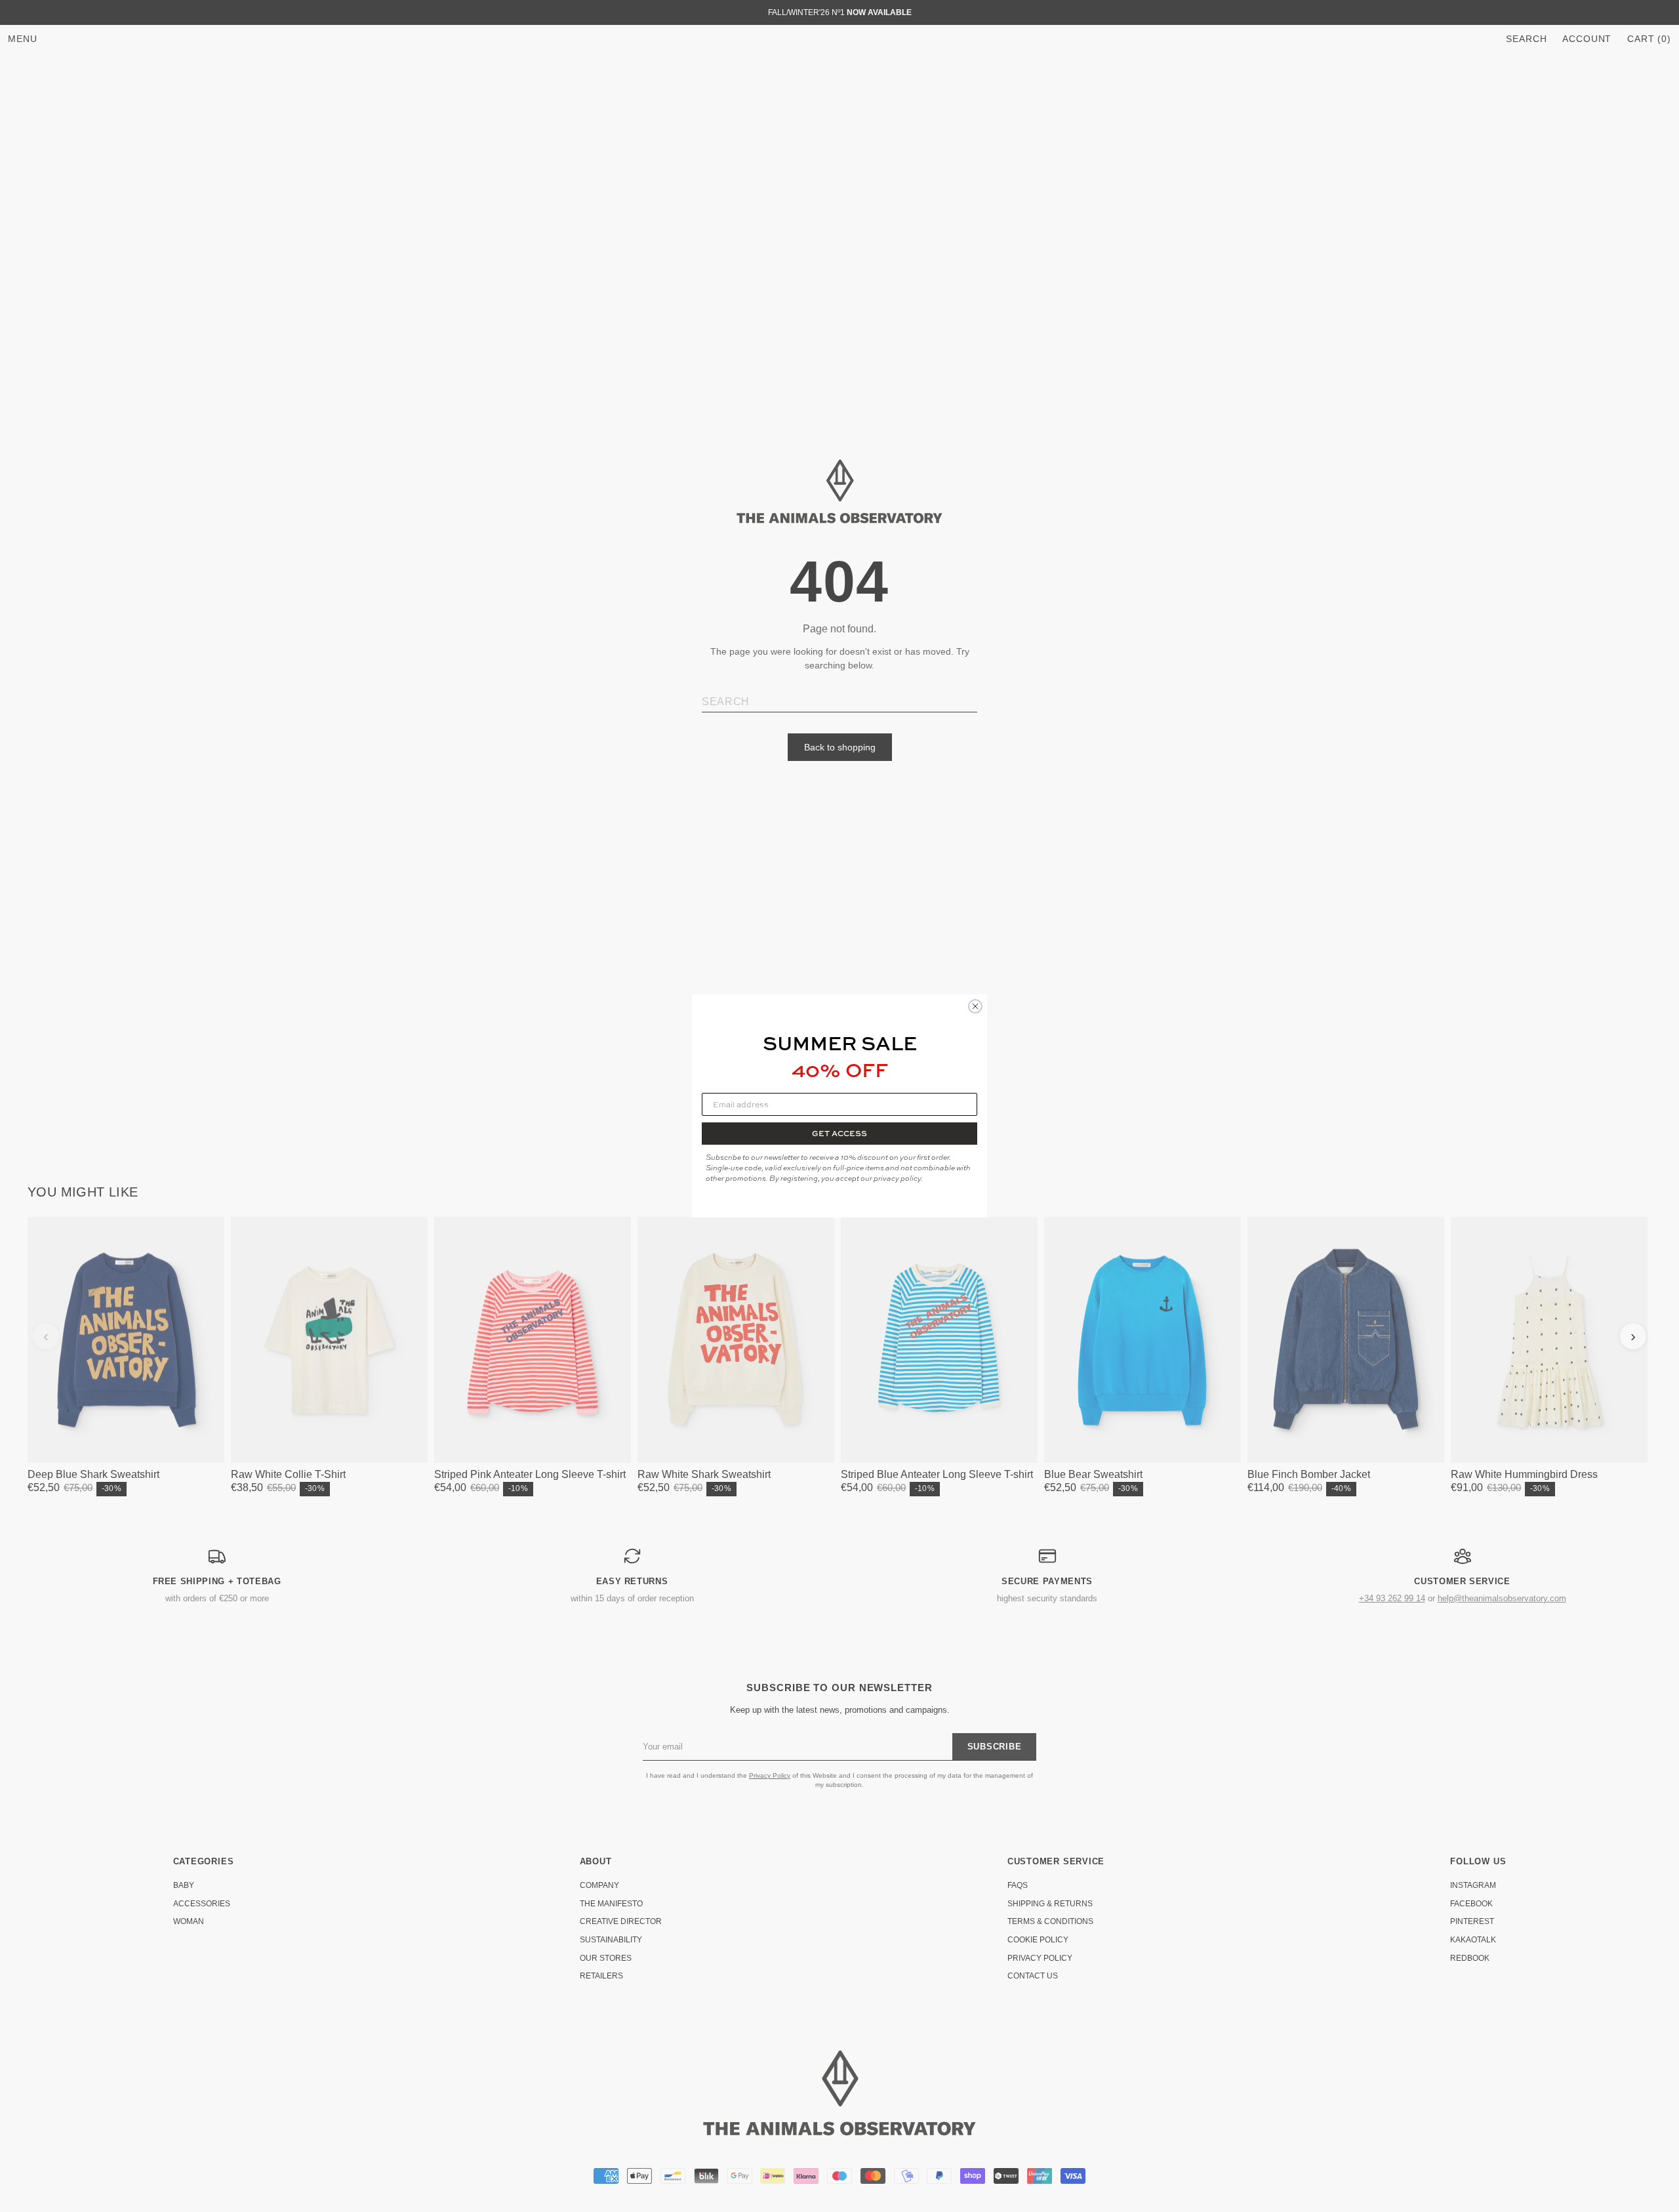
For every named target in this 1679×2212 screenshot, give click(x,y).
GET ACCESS (839, 1133)
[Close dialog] (975, 1006)
